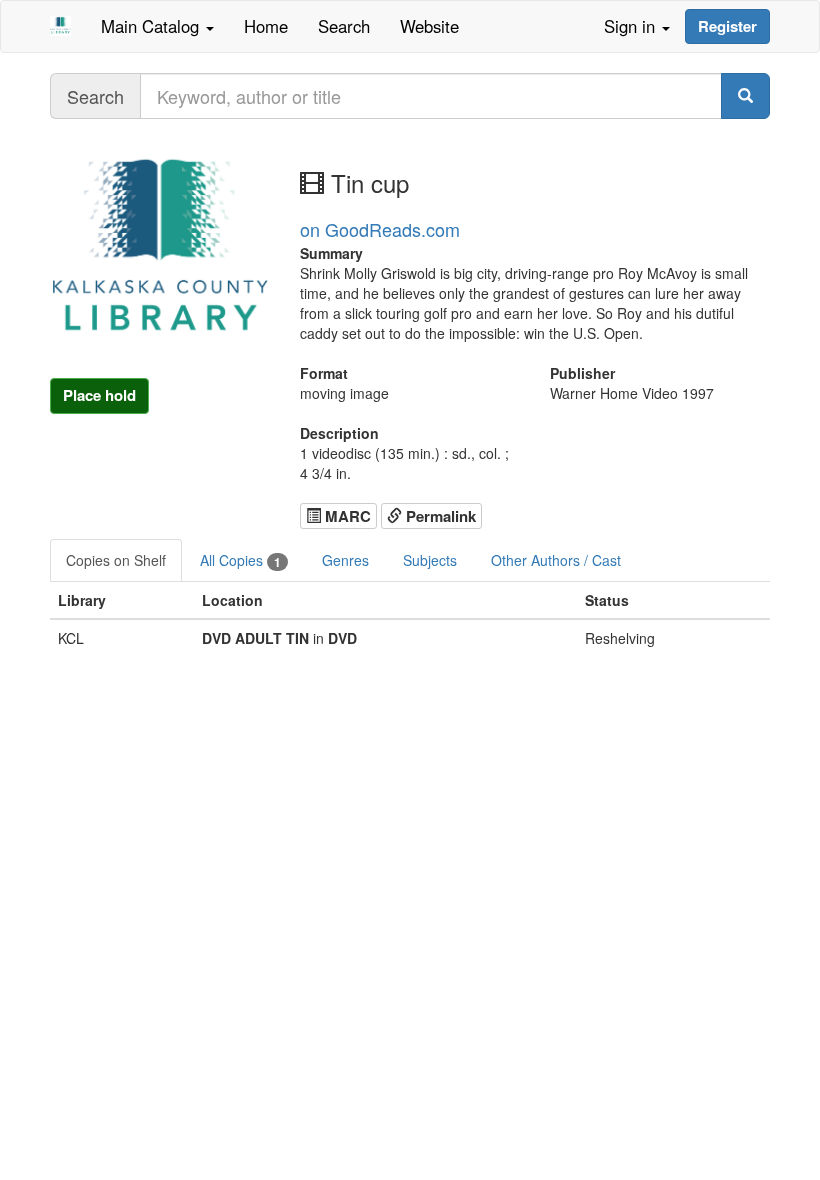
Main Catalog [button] (152, 26)
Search (344, 26)
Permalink (439, 516)
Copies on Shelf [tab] (116, 560)
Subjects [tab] (430, 560)
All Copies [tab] (240, 560)
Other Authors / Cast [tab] (556, 560)
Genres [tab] (345, 560)
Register (727, 26)
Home (266, 26)
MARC (346, 516)
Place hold (99, 395)
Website (429, 26)
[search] (745, 96)
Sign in (632, 26)
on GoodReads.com (380, 229)
